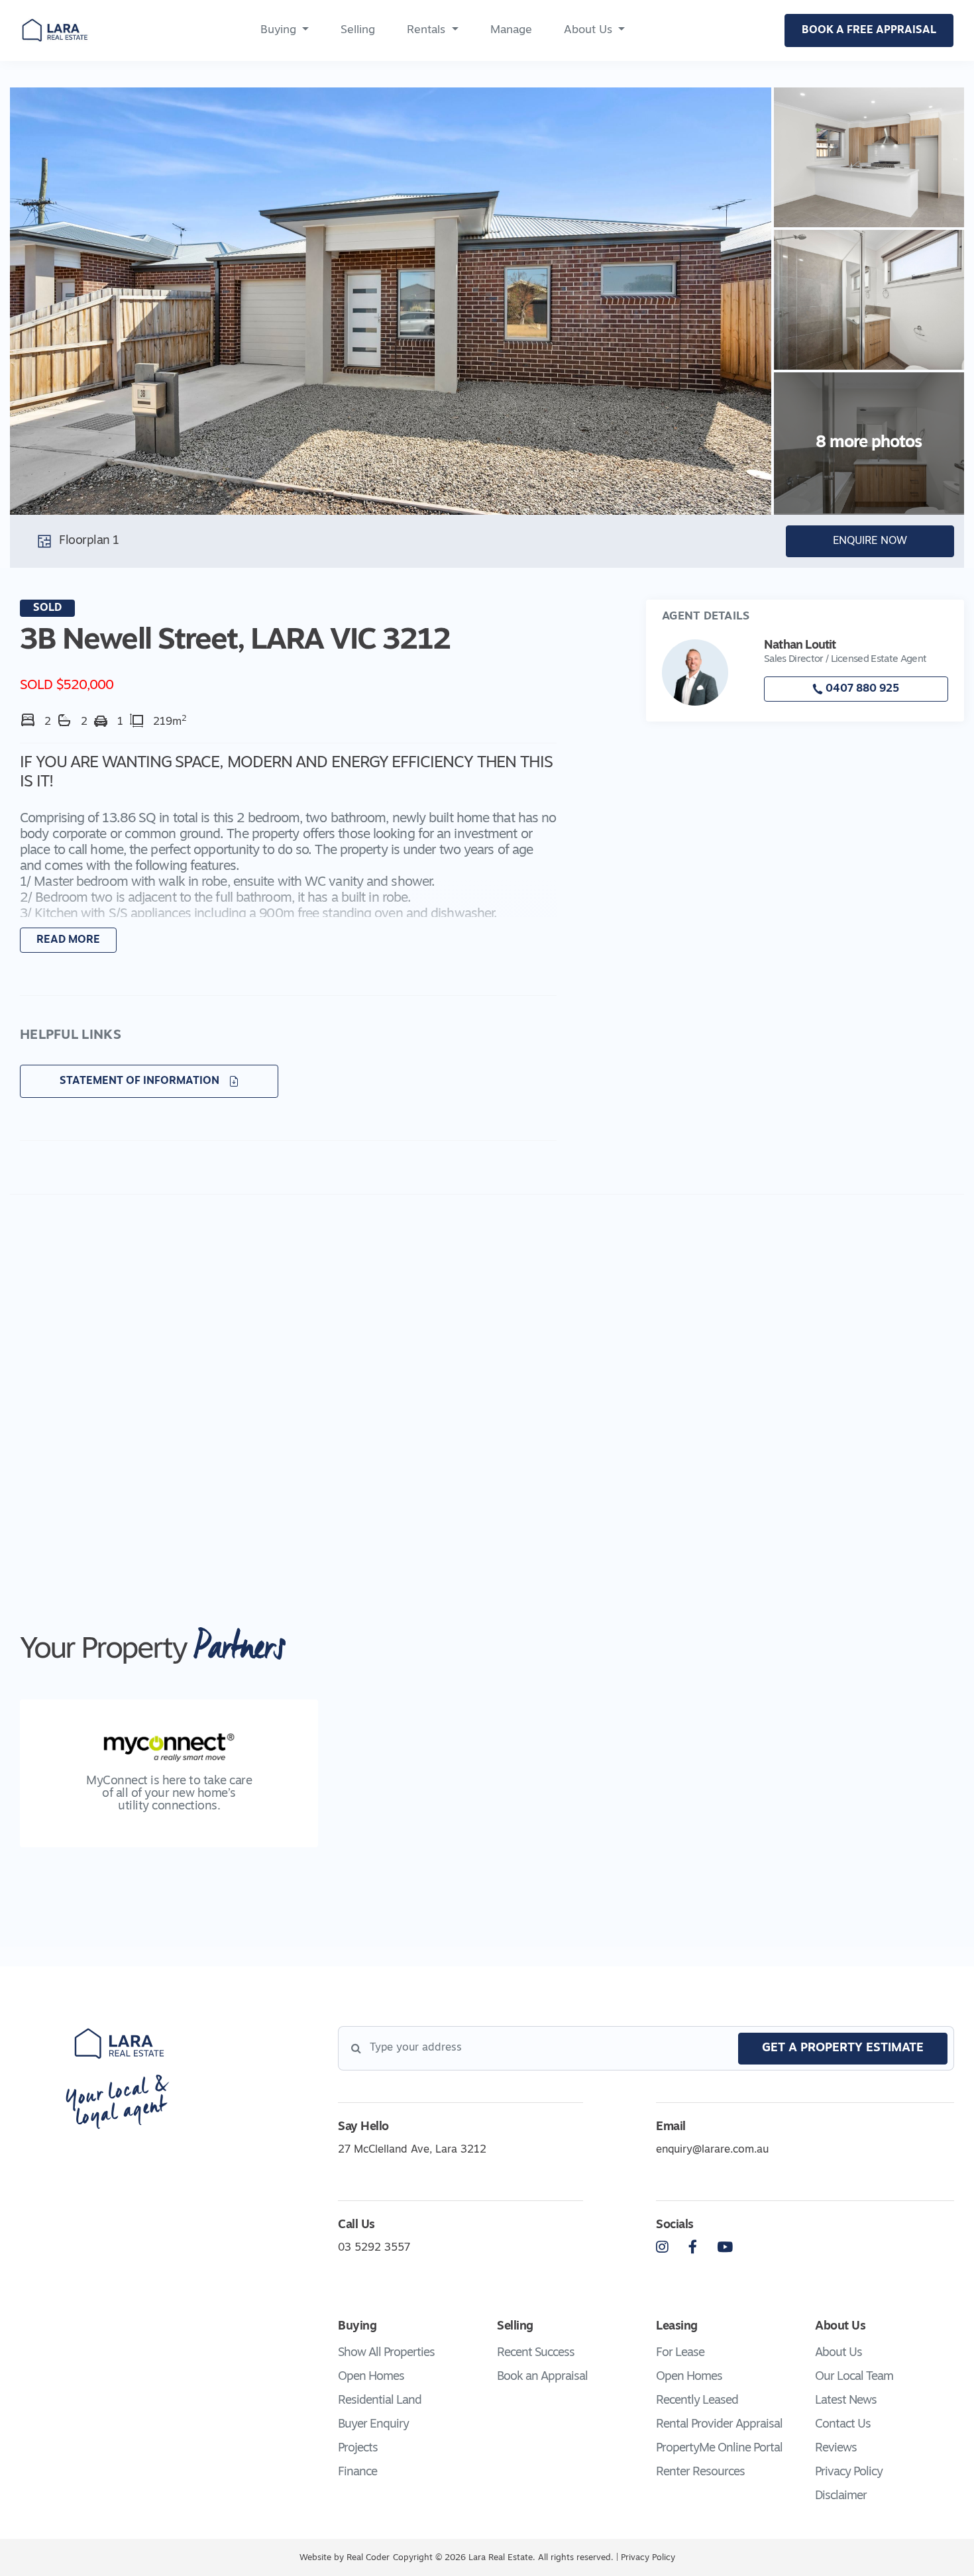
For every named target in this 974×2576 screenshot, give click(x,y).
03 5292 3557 (374, 2248)
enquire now (870, 541)
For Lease (680, 2353)
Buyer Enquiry (373, 2425)
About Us (588, 30)
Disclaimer (841, 2496)
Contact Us (843, 2425)
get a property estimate (843, 2049)
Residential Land (380, 2401)
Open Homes (371, 2377)
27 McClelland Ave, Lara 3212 (412, 2150)
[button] (288, 864)
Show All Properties (386, 2353)
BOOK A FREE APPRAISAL (869, 30)
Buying (278, 30)
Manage (511, 30)
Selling (358, 30)
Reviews (836, 2449)
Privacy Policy (849, 2473)
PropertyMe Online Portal (719, 2449)
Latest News (846, 2401)
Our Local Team (854, 2377)
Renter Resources (700, 2473)
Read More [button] (68, 940)
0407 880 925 (861, 689)
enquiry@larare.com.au (712, 2150)
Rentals (426, 30)
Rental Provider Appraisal (719, 2425)
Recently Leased (697, 2401)
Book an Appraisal (542, 2377)
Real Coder (368, 2558)
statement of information (141, 1081)
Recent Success (536, 2353)
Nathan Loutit (800, 646)
